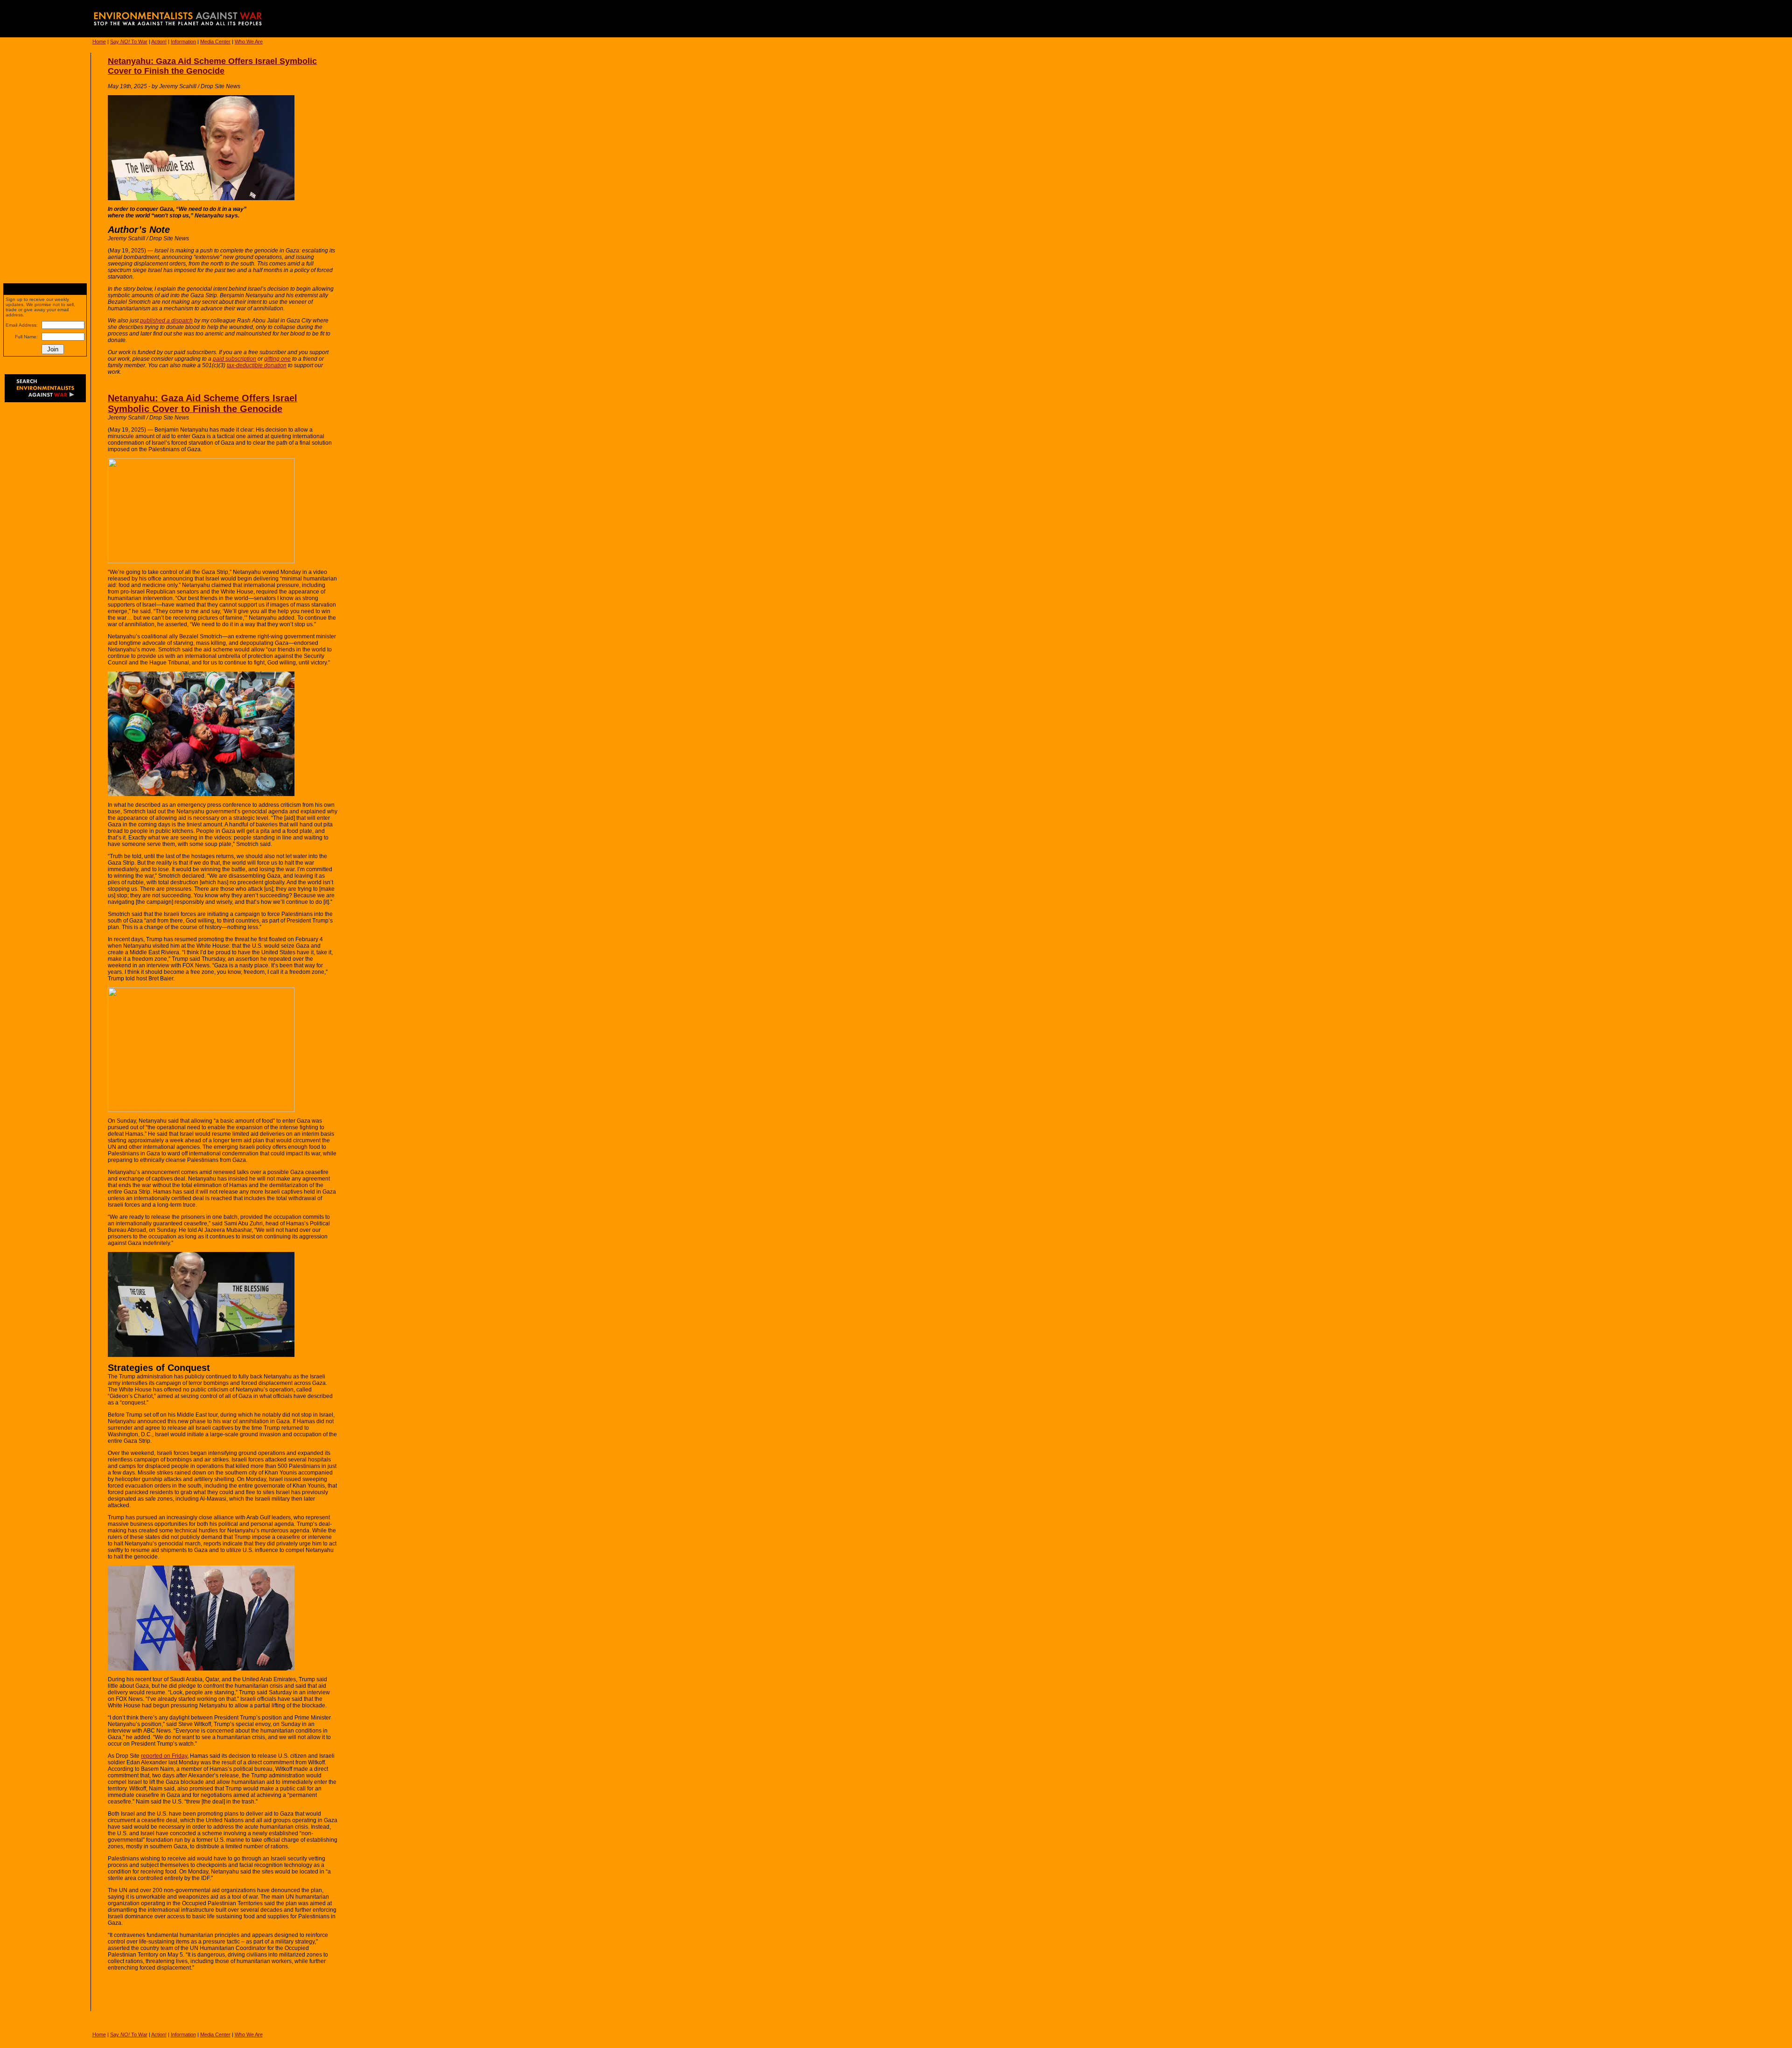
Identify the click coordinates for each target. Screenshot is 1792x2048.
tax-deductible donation (257, 365)
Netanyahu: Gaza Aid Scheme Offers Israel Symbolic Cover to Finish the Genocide (212, 66)
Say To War (129, 42)
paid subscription (234, 359)
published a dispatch (166, 321)
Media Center (215, 42)
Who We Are (249, 42)
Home (99, 42)
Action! (159, 42)
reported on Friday (164, 1756)
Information (183, 42)
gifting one (277, 359)
